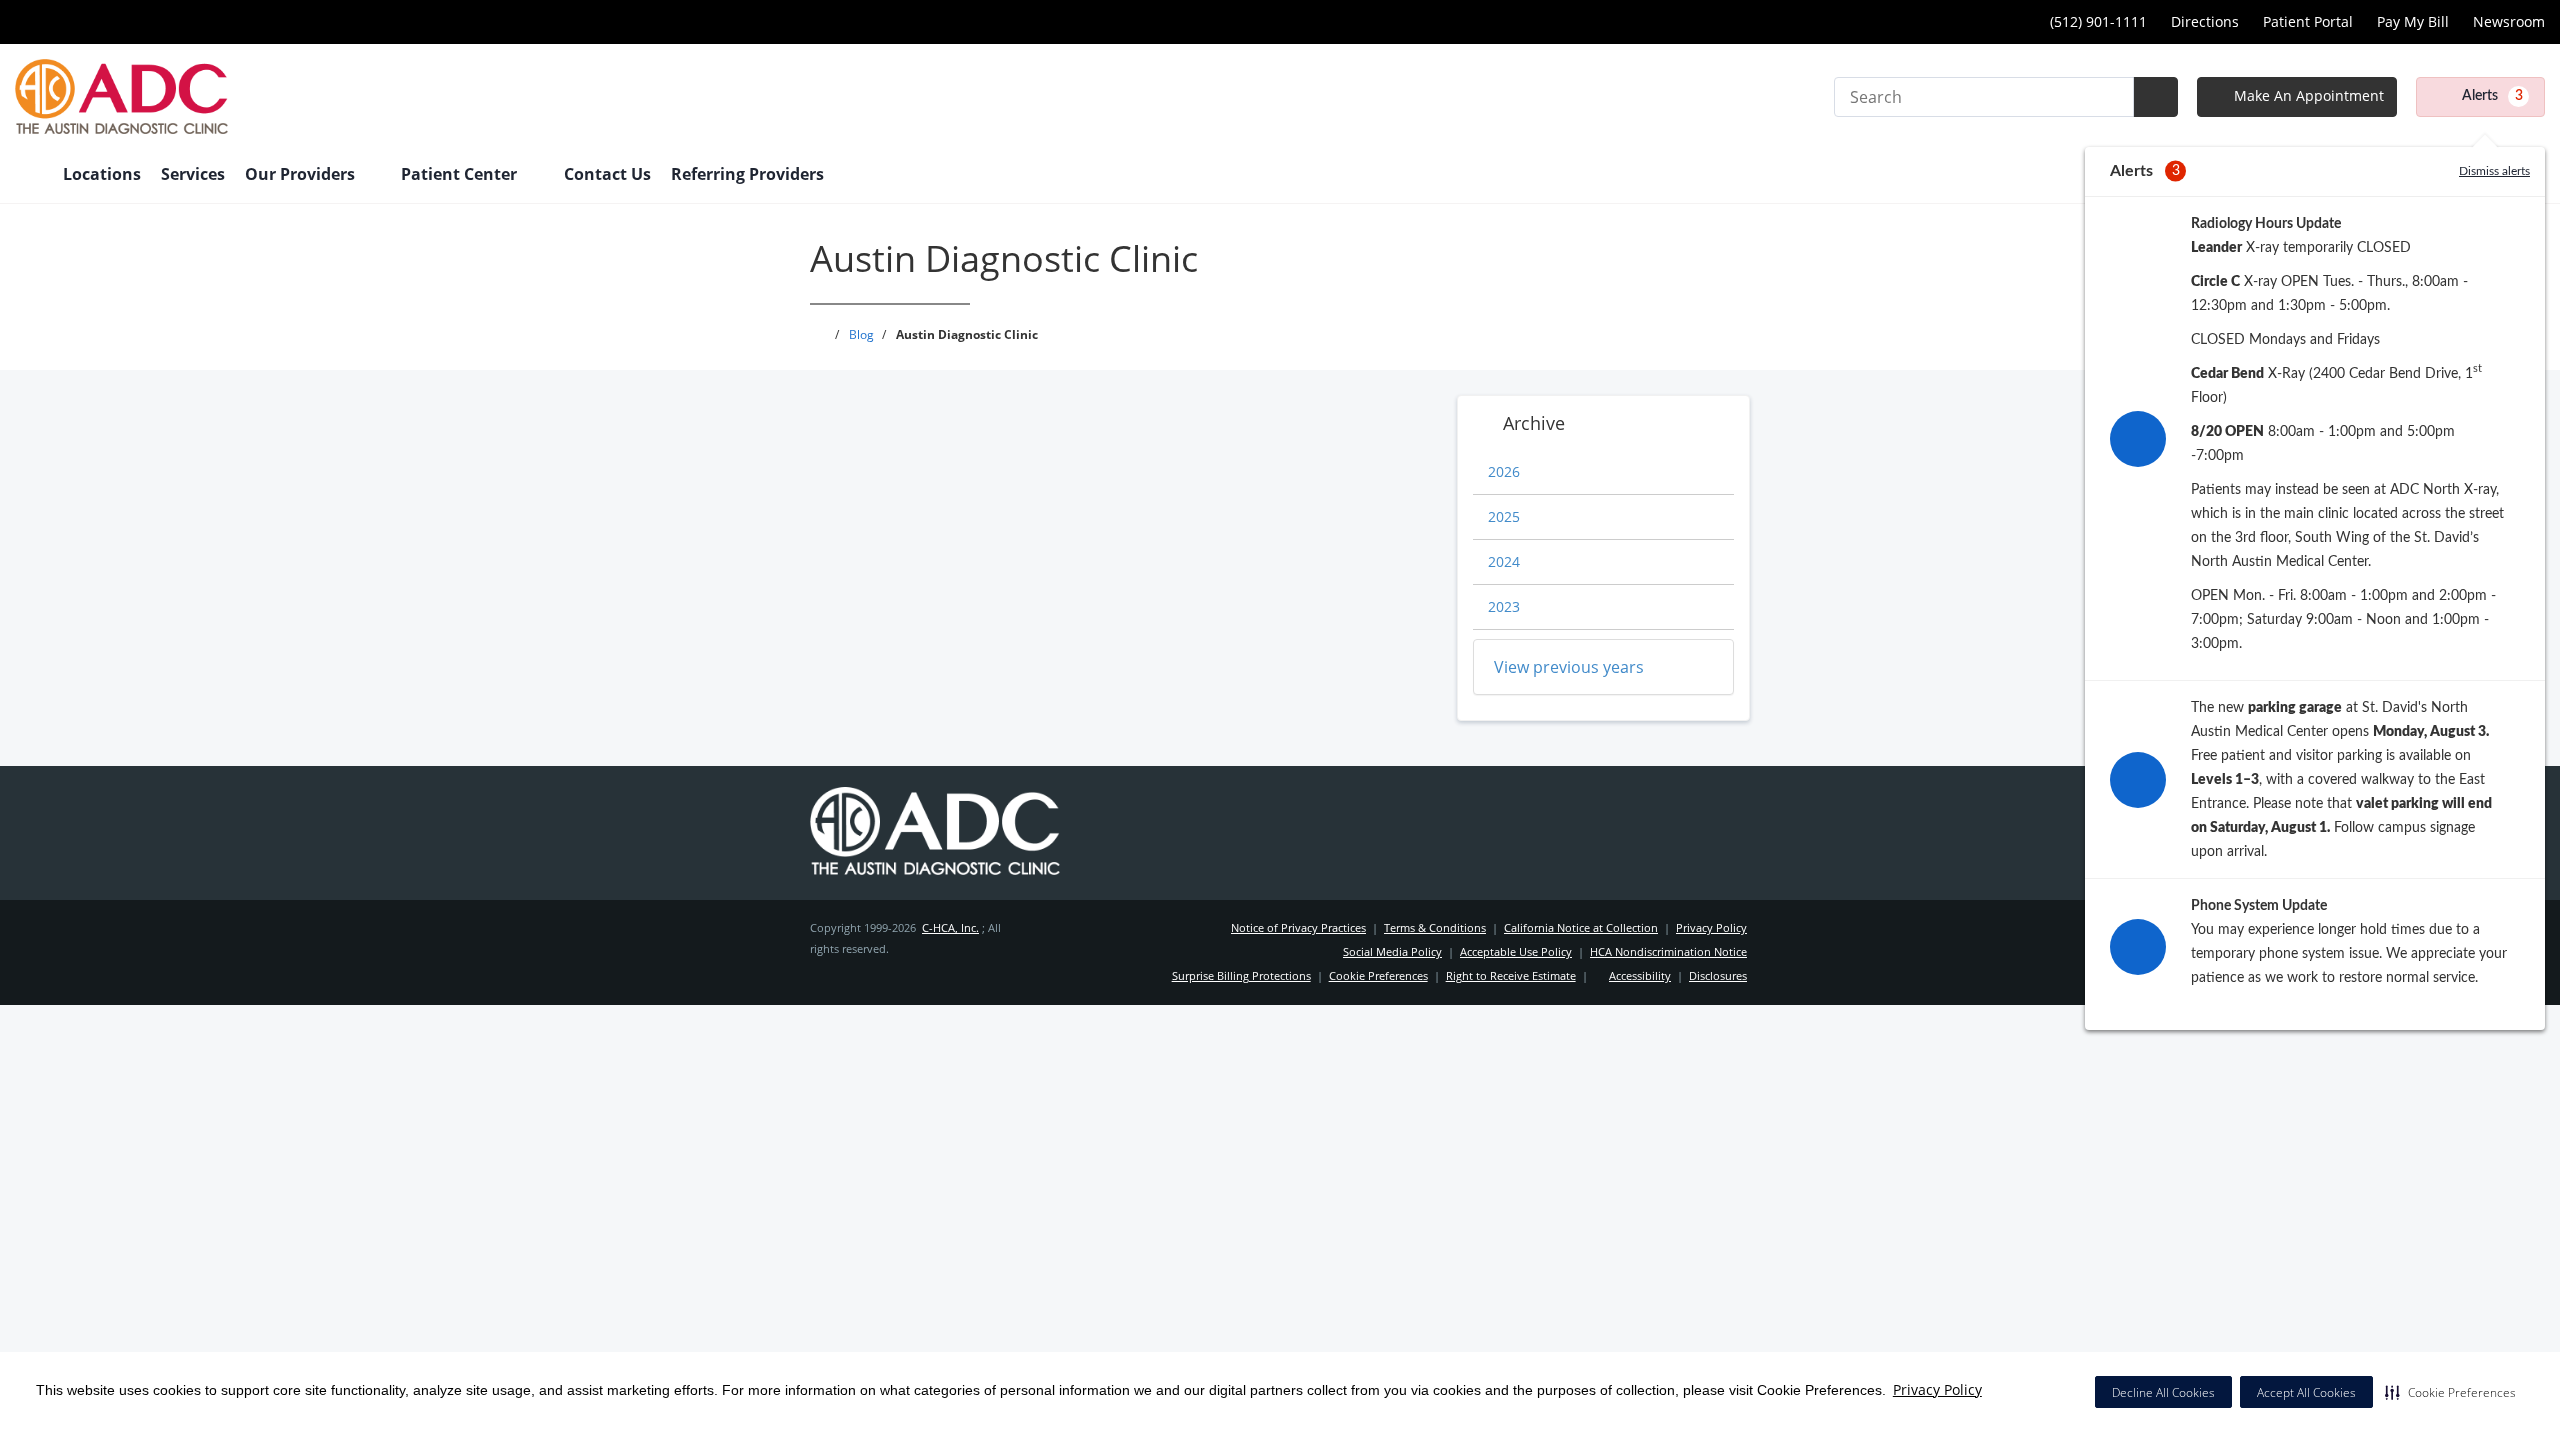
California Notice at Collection (1581, 927)
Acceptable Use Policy (1516, 951)
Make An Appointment (2307, 95)
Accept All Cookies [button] (2306, 1392)
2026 (1504, 471)
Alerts (2492, 96)
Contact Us (607, 174)
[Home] (29, 176)
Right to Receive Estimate (1511, 975)
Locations (102, 174)
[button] (2450, 1392)
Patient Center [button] (461, 174)
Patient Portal (2308, 21)
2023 (1504, 606)
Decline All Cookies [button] (2163, 1392)
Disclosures (1718, 975)
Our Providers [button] (302, 174)
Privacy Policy (1937, 1389)
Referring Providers (747, 174)
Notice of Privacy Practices (1298, 927)
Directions (2205, 21)
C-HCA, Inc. (950, 927)
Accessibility (1640, 975)
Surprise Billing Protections (1241, 975)
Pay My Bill (2413, 21)
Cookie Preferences (1378, 975)
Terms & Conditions (1435, 927)
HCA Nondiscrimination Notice (1668, 951)
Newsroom (2509, 21)
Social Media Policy (1392, 951)
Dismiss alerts (2494, 171)
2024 (1504, 561)
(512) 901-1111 (2098, 21)
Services (193, 174)
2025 (1504, 516)
